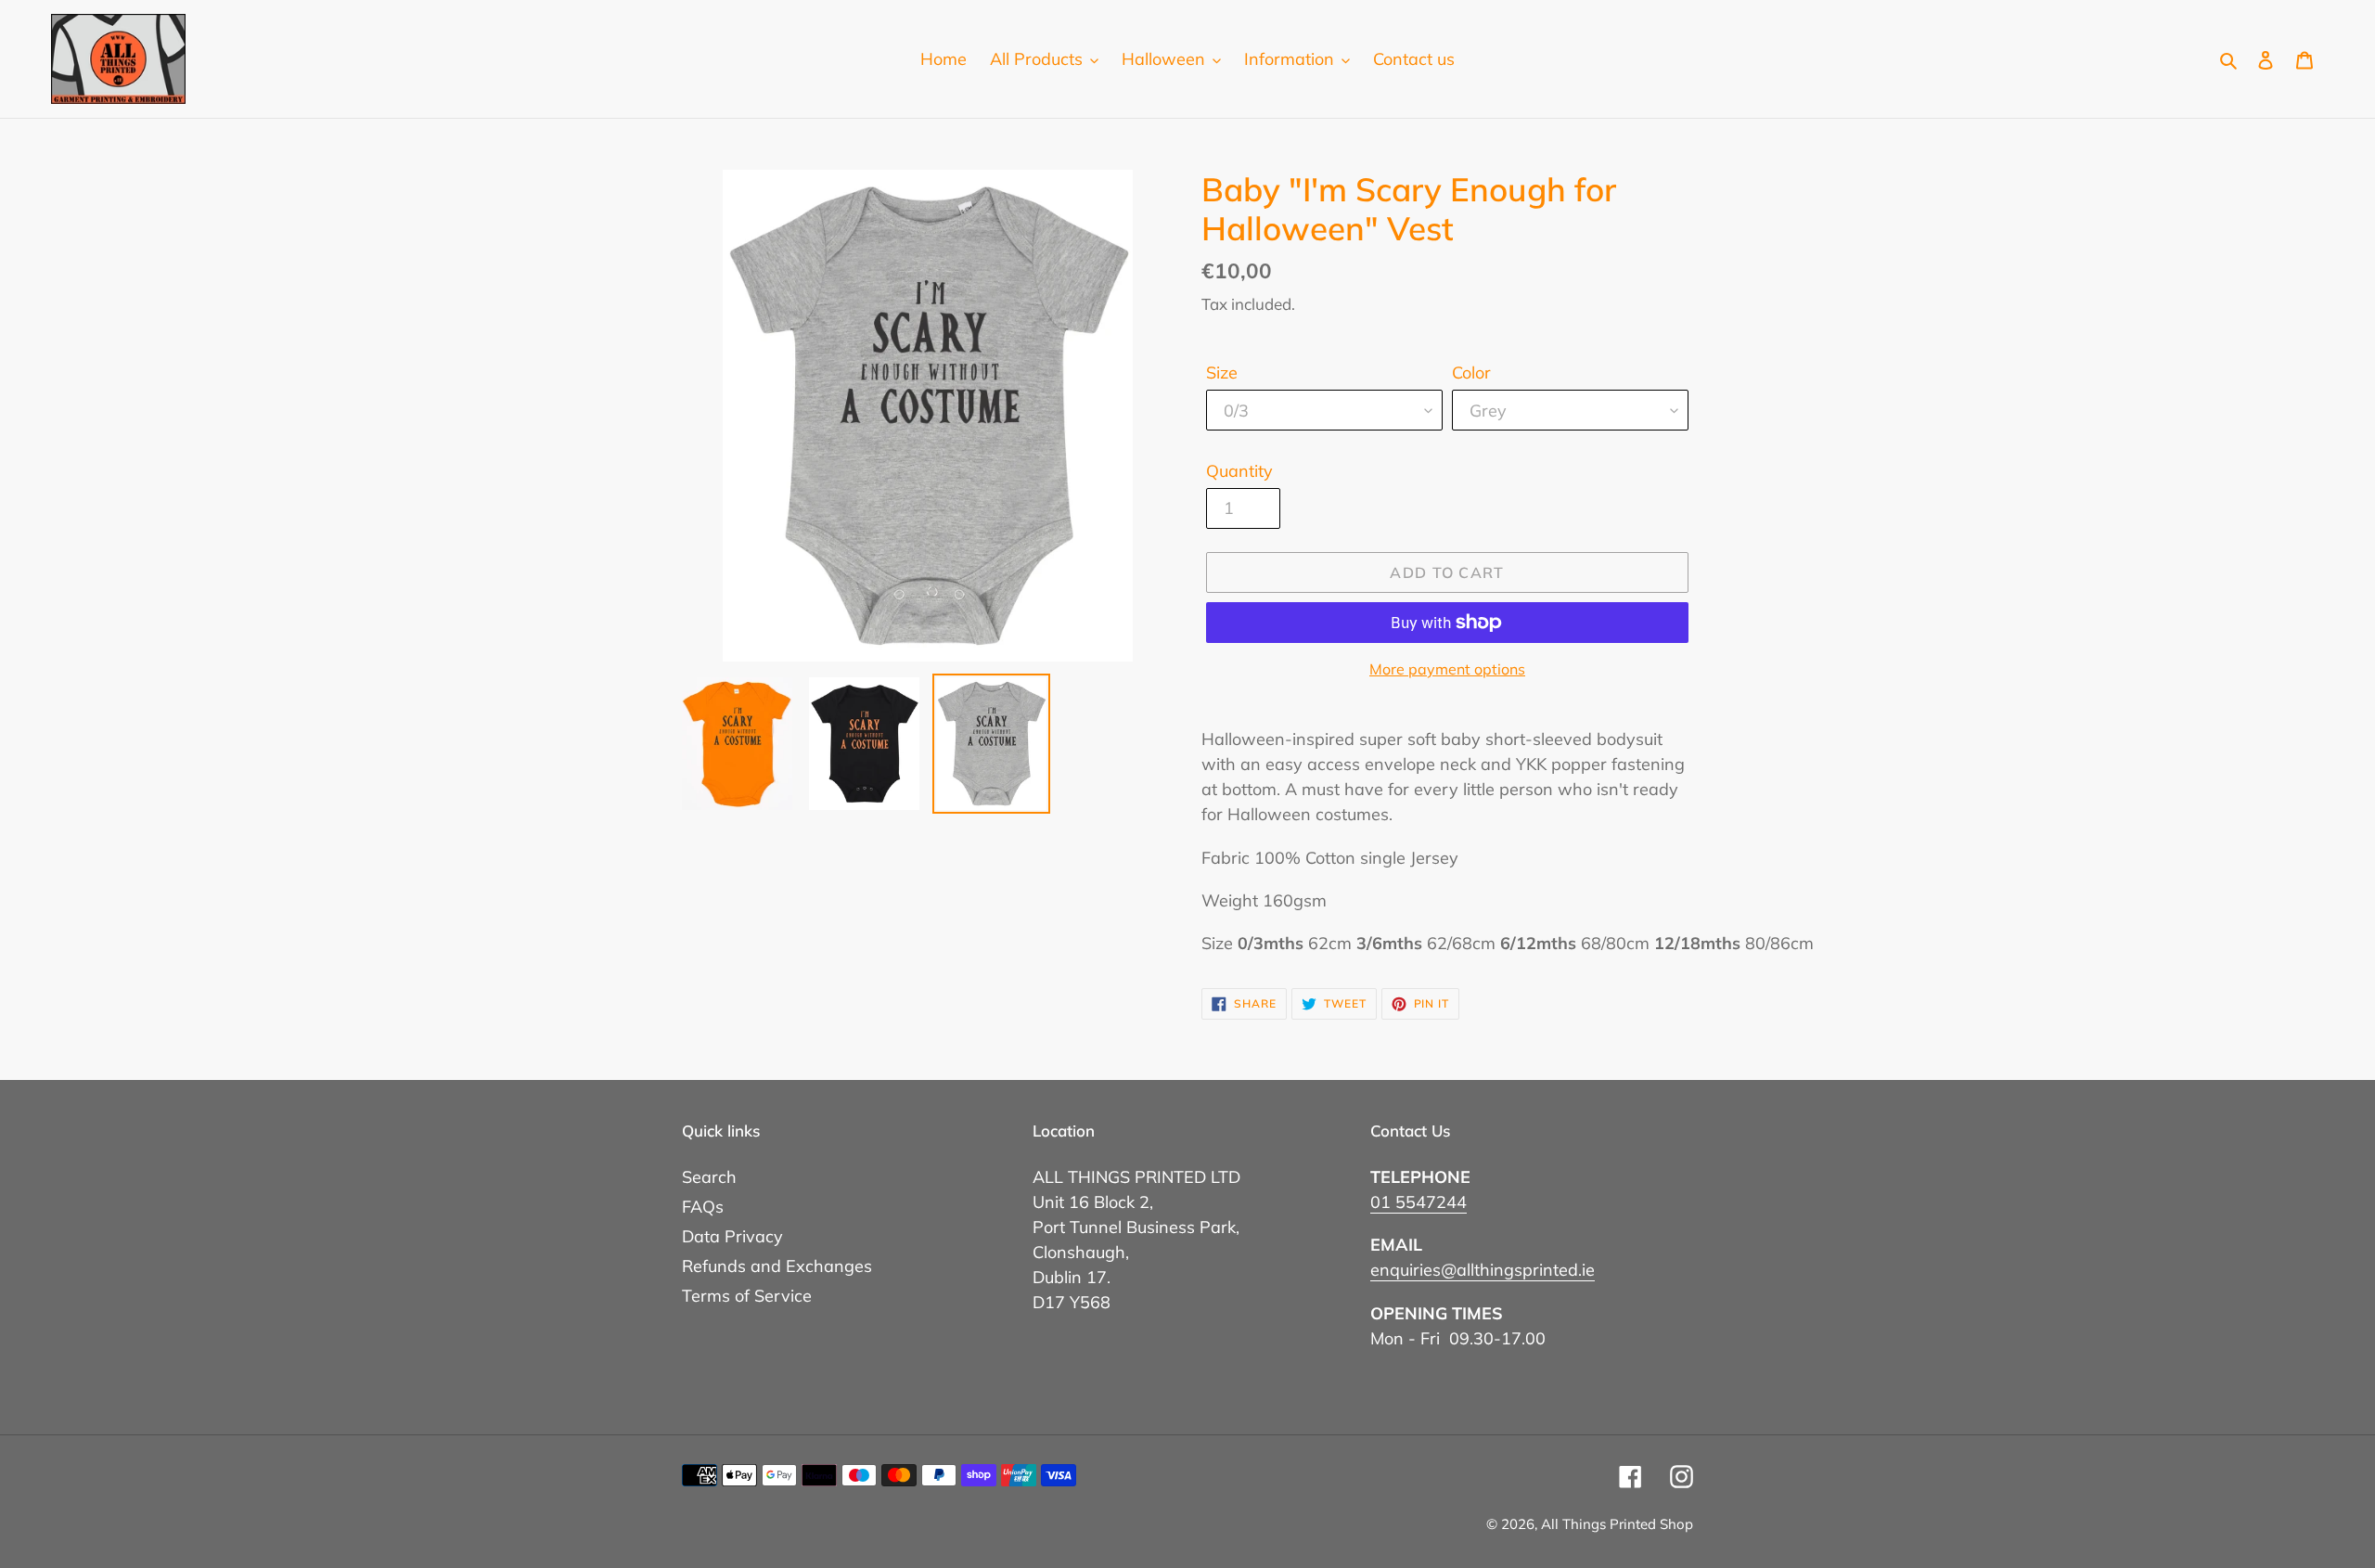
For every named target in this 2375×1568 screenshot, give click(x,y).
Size (1222, 373)
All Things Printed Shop (1617, 1524)
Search (709, 1177)
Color (1471, 373)
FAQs (703, 1207)
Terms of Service (747, 1296)
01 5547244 (1419, 1202)
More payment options (1447, 669)
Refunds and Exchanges (777, 1266)
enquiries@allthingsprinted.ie (1483, 1270)
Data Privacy (732, 1236)
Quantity (1239, 471)
